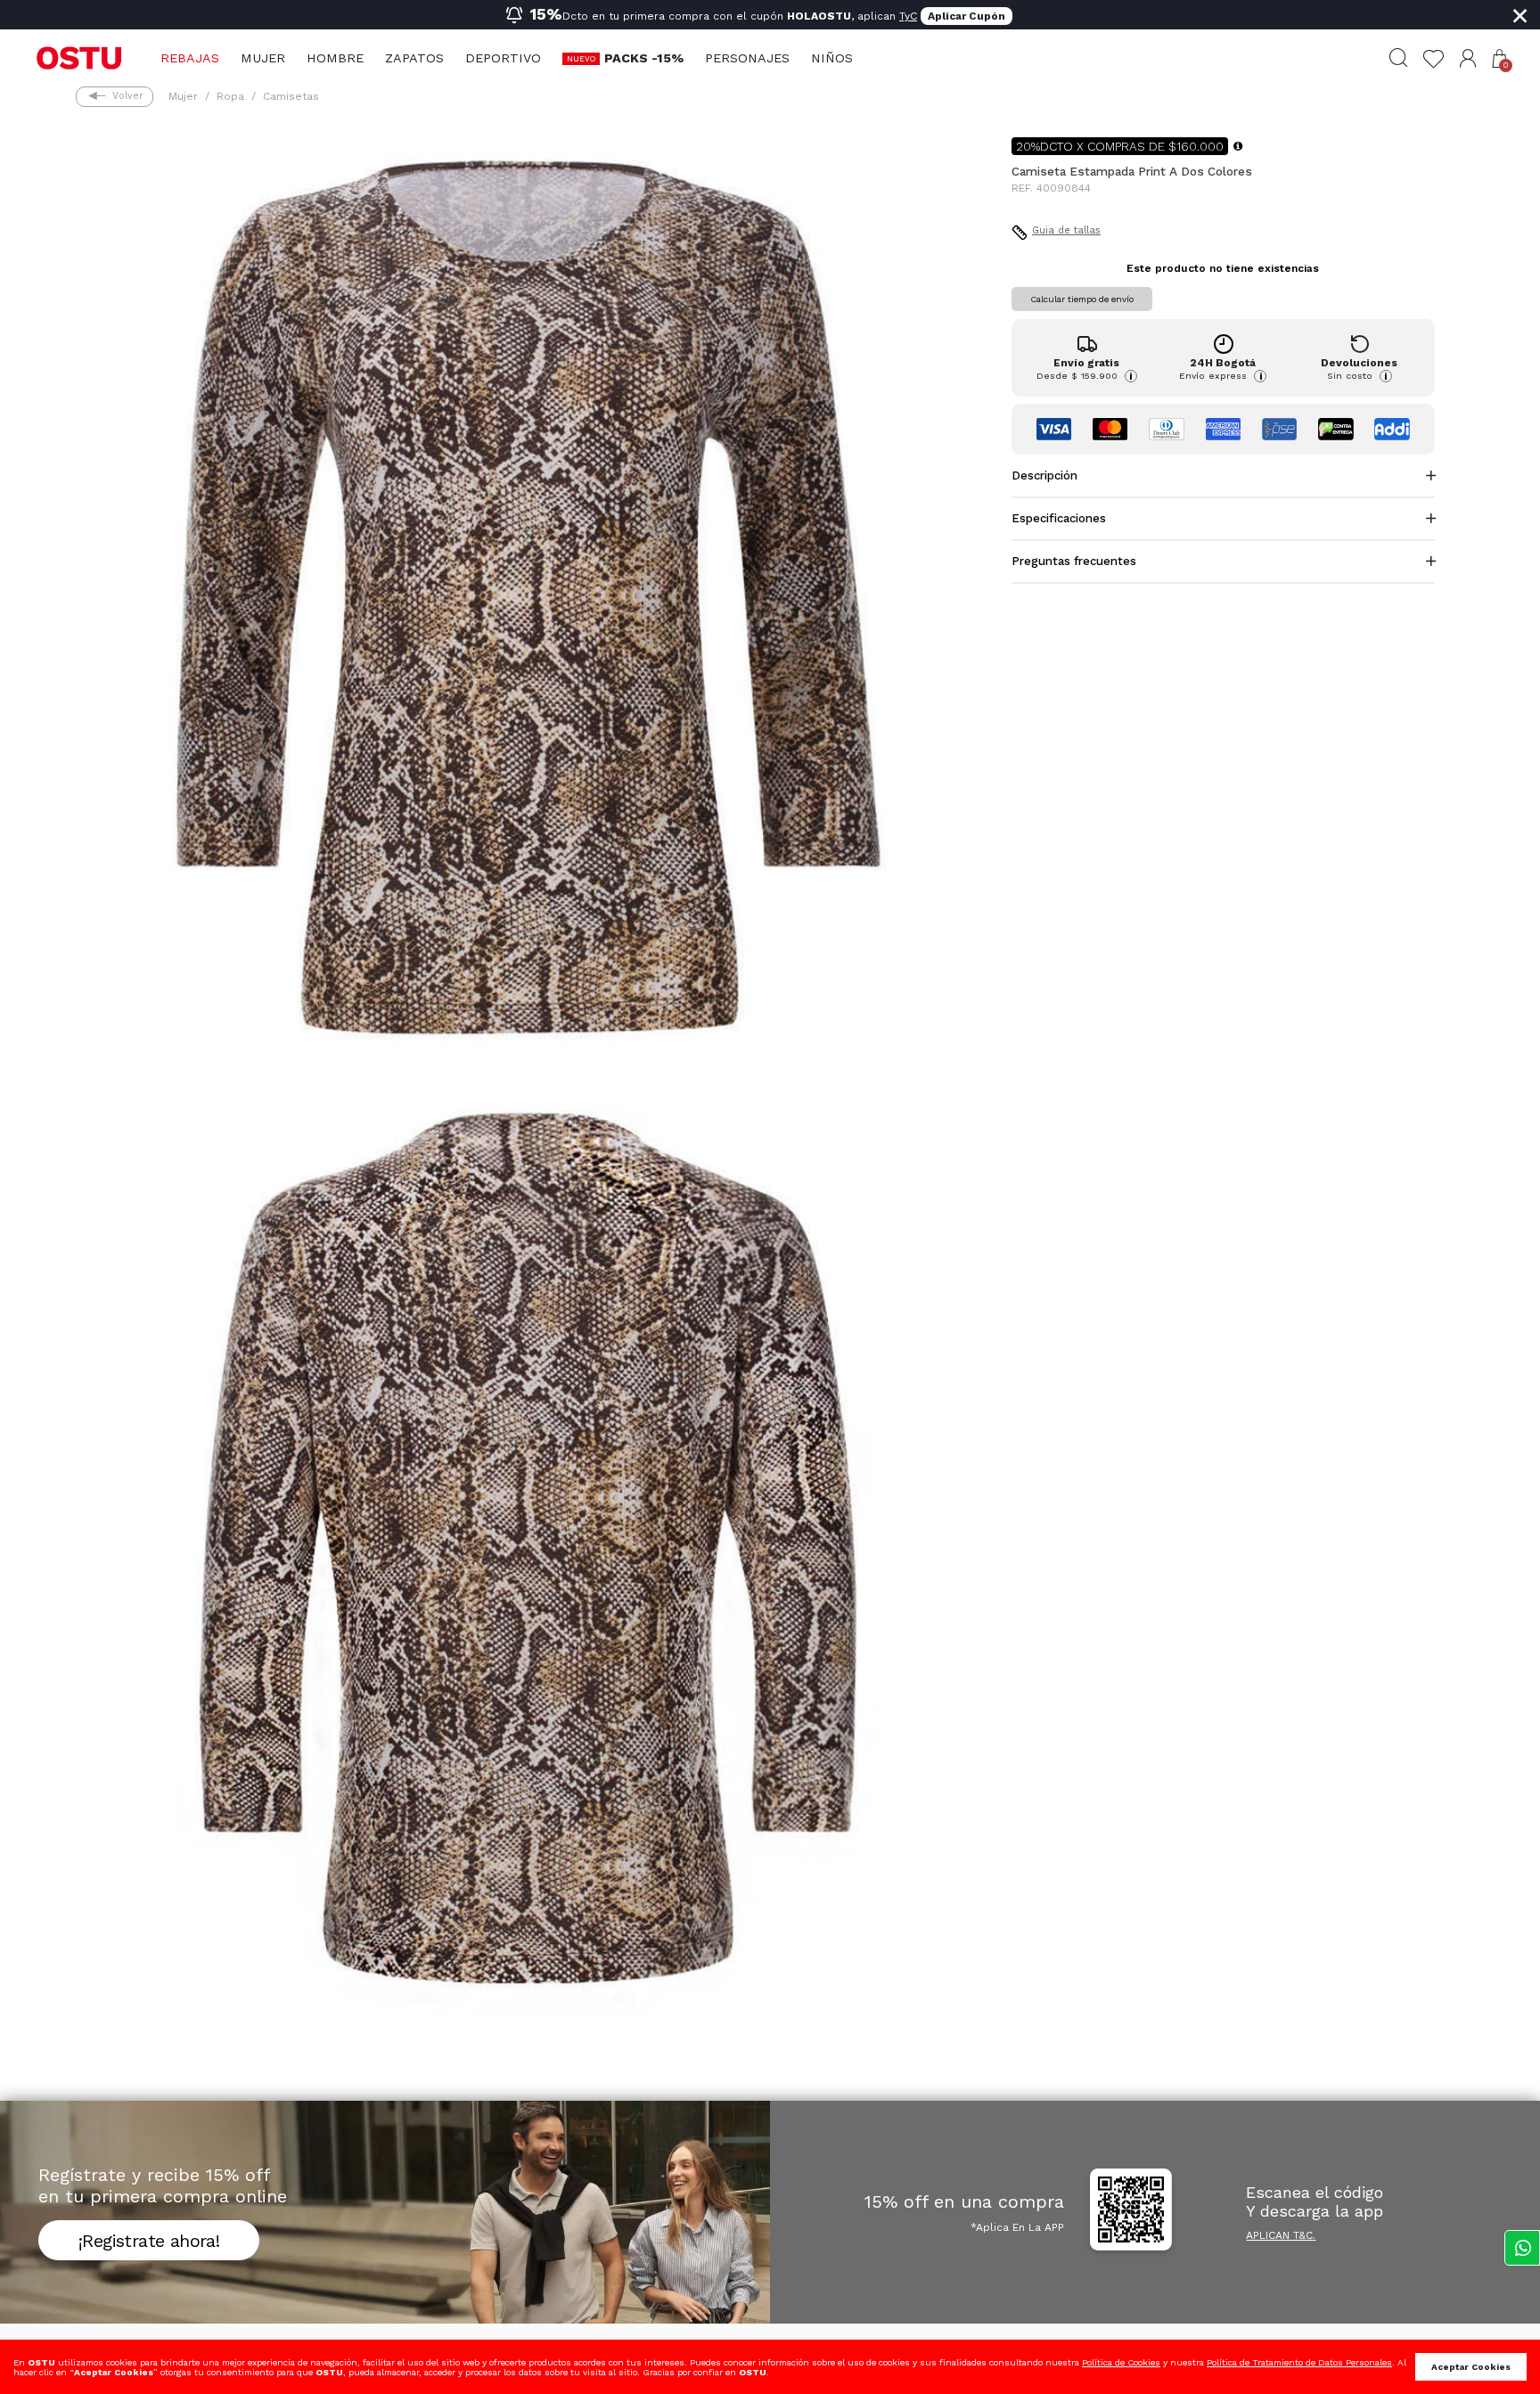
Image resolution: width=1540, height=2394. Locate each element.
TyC (908, 16)
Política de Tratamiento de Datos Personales (1299, 2362)
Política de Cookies (1121, 2362)
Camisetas (291, 96)
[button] (1468, 58)
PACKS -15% (644, 58)
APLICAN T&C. (1281, 2235)
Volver (127, 96)
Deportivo (503, 58)
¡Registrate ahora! (149, 2241)
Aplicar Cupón (967, 16)
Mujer (263, 58)
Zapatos (414, 58)
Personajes (747, 58)
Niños (832, 58)
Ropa (230, 96)
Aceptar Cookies (1471, 2367)
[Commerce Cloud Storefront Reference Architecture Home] (79, 57)
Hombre (335, 58)
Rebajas (190, 58)
